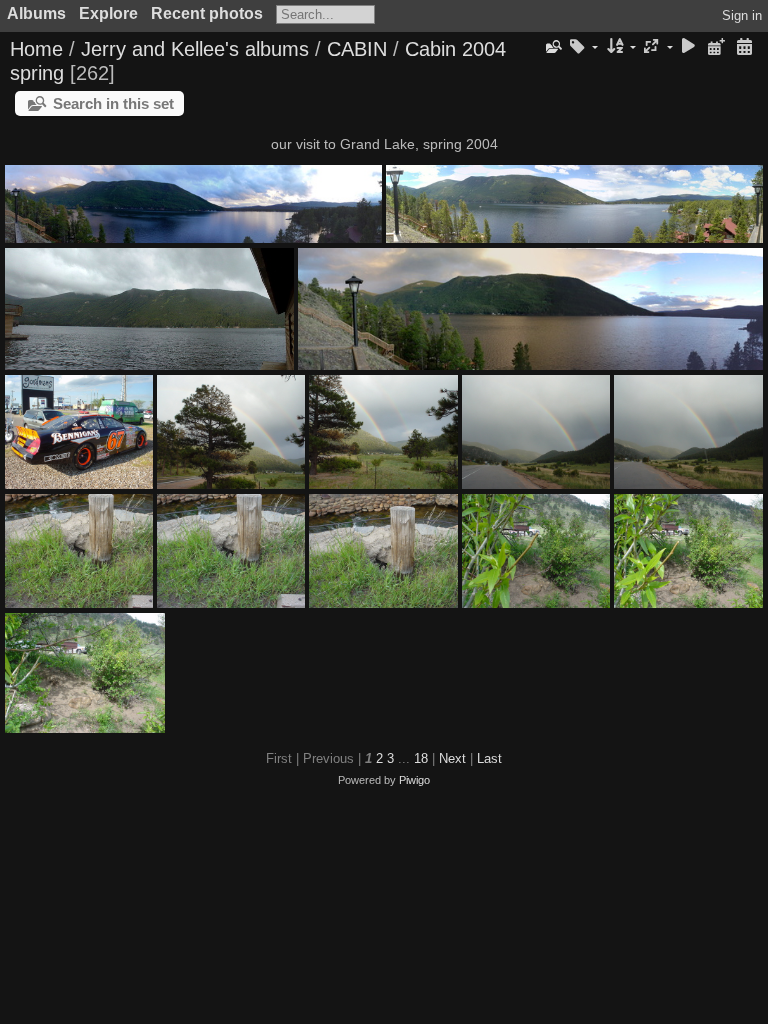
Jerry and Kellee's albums (195, 49)
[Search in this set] (552, 47)
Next (452, 758)
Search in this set (113, 103)
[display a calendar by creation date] (744, 47)
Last (489, 758)
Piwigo (414, 780)
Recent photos (207, 13)
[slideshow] (689, 47)
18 (421, 758)
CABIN (357, 49)
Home (36, 49)
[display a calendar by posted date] (716, 47)
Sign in (742, 15)
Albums (36, 13)
